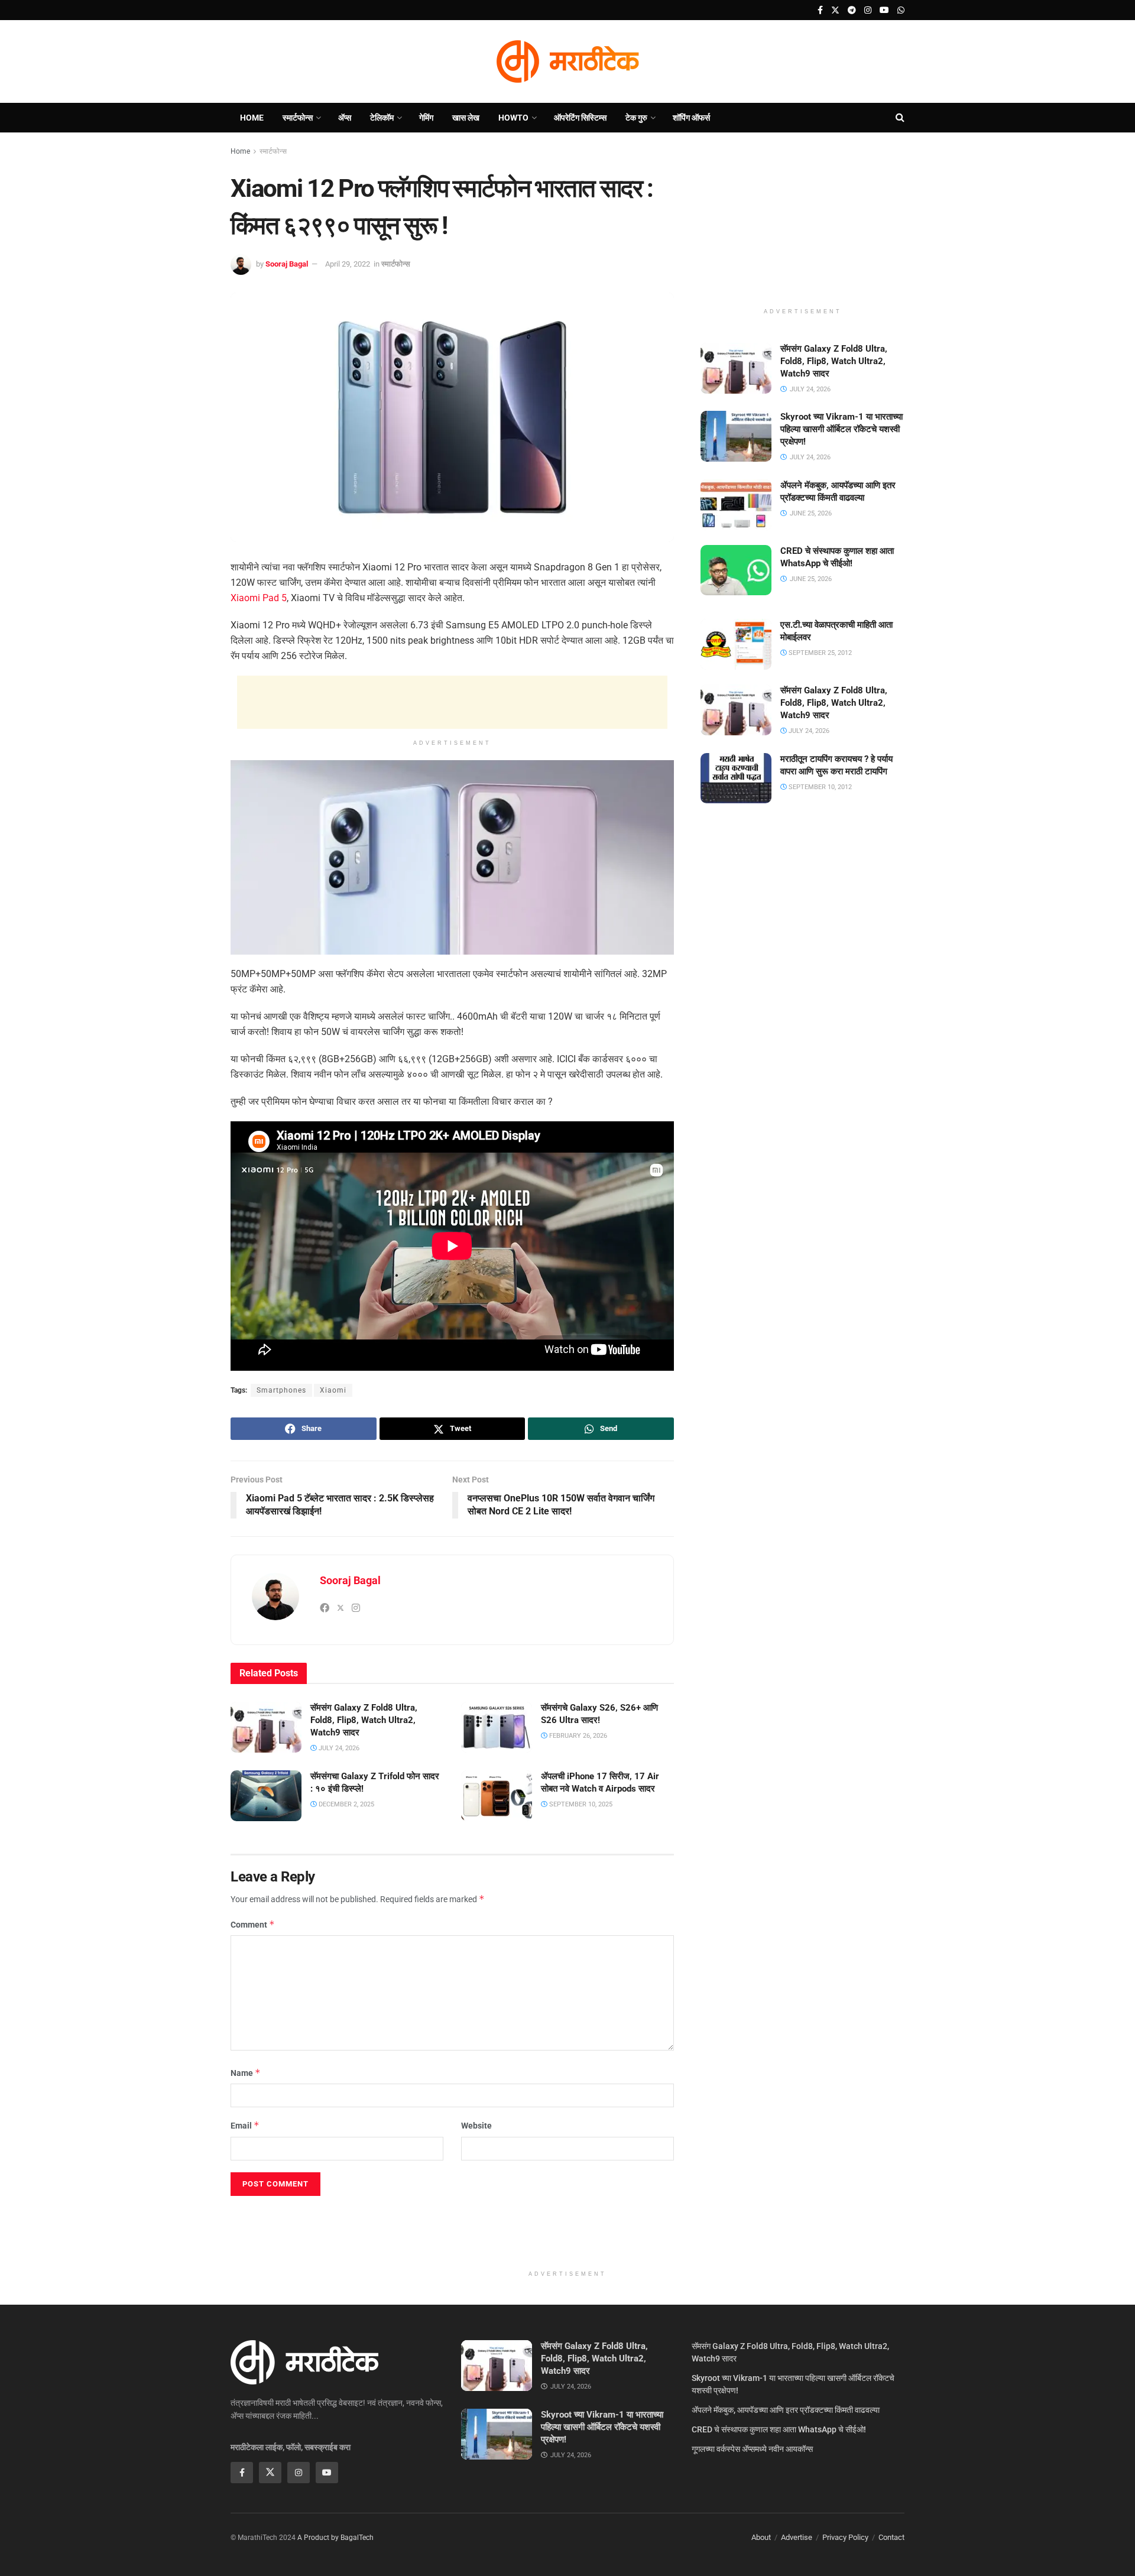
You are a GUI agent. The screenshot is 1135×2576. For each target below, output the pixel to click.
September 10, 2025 (580, 1804)
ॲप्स (345, 118)
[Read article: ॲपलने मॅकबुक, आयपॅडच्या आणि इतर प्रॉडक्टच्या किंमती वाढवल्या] (736, 505)
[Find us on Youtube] (884, 10)
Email (245, 2125)
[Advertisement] (452, 702)
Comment (253, 1924)
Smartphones (281, 1390)
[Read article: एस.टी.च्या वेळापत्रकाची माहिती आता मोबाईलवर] (736, 644)
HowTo (513, 118)
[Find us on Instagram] (868, 10)
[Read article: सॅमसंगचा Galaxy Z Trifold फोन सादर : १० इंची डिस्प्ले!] (266, 1796)
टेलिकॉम (382, 118)
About (761, 2537)
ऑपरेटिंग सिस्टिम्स (580, 118)
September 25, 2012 (819, 653)
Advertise (797, 2537)
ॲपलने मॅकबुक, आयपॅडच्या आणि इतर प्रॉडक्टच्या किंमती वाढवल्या (786, 2410)
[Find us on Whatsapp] (901, 10)
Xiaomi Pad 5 (259, 598)
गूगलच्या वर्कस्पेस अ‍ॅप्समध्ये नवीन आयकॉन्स (752, 2449)
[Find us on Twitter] (835, 10)
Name (246, 2073)
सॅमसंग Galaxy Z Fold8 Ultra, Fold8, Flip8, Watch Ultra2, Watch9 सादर (364, 1720)
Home (252, 118)
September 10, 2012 (819, 787)
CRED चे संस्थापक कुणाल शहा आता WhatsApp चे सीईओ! (779, 2429)
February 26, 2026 (577, 1736)
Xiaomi (333, 1390)
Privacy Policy (845, 2537)
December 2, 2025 (346, 1804)
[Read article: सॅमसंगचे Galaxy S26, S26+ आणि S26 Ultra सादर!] (497, 1727)
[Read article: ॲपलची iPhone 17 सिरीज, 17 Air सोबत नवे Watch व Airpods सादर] (497, 1796)
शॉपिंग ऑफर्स (691, 118)
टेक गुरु (636, 118)
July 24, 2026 (338, 1748)
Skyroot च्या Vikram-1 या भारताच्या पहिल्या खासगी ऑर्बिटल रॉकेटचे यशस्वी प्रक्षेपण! (841, 429)
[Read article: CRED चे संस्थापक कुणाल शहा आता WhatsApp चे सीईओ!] (736, 570)
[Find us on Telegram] (852, 10)
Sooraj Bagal (287, 264)
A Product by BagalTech (335, 2538)
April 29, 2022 (348, 264)
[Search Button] (900, 118)
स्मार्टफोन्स (298, 118)
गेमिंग (426, 118)
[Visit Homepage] (567, 61)
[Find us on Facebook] (820, 10)
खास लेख (466, 118)
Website (476, 2126)
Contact (891, 2537)
